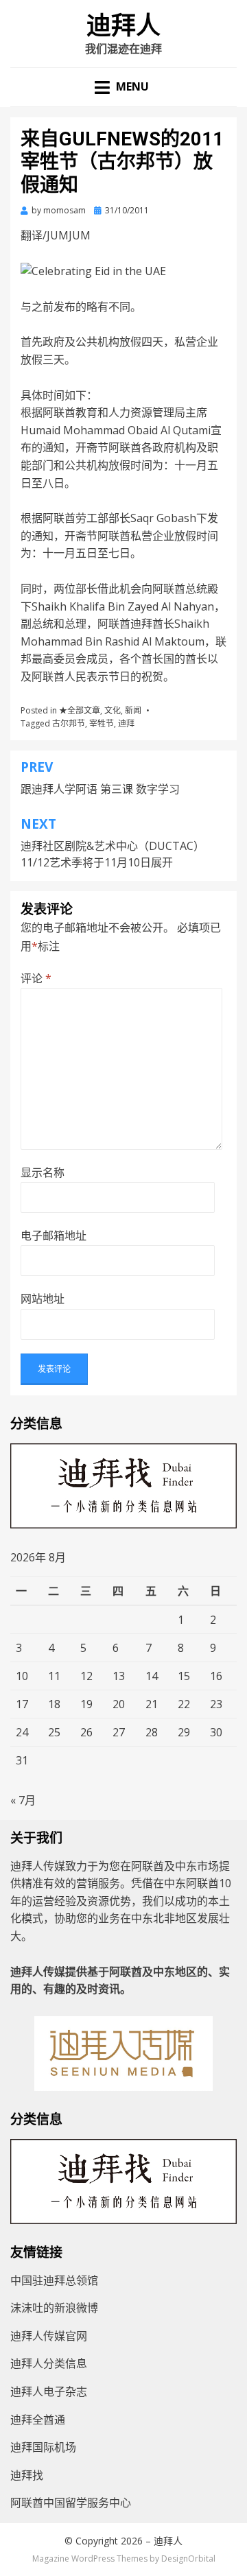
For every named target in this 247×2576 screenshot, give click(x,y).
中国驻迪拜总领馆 (54, 2280)
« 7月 (23, 1800)
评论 (36, 978)
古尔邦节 (69, 723)
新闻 (133, 710)
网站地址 (43, 1299)
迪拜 (126, 723)
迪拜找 (27, 2475)
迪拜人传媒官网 (49, 2336)
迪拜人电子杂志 (49, 2391)
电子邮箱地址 (54, 1236)
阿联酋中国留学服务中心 (71, 2503)
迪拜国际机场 (43, 2447)
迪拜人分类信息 (49, 2363)
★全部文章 (80, 710)
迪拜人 (123, 26)
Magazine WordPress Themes (90, 2559)
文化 (113, 710)
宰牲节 (102, 723)
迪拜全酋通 (38, 2420)
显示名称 (43, 1172)
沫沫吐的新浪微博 (54, 2308)
